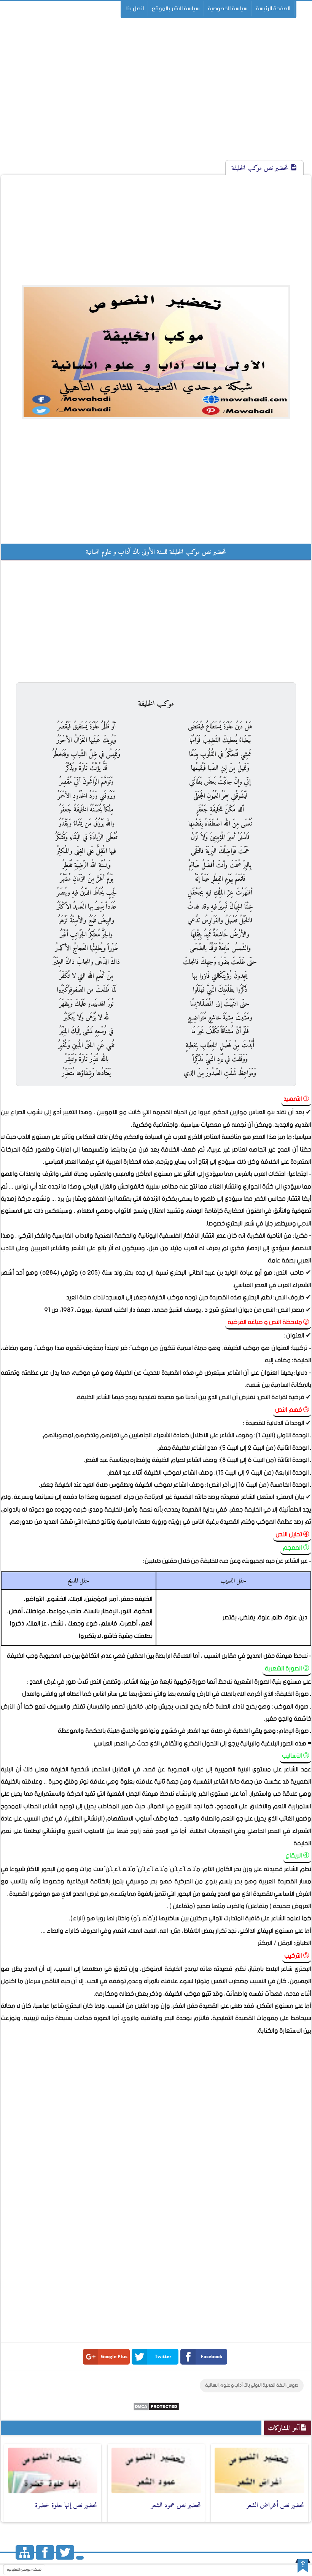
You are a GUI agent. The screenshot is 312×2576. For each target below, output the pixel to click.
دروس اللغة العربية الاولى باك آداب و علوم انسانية (252, 2385)
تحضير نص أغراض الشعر (275, 2505)
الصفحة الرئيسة (273, 9)
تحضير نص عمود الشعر (176, 2505)
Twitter (163, 2356)
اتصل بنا (135, 9)
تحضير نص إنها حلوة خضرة (66, 2505)
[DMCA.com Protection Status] (156, 2409)
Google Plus (114, 2356)
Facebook (212, 2356)
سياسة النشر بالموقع (176, 9)
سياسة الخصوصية (228, 9)
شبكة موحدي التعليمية (24, 2570)
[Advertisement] (156, 98)
